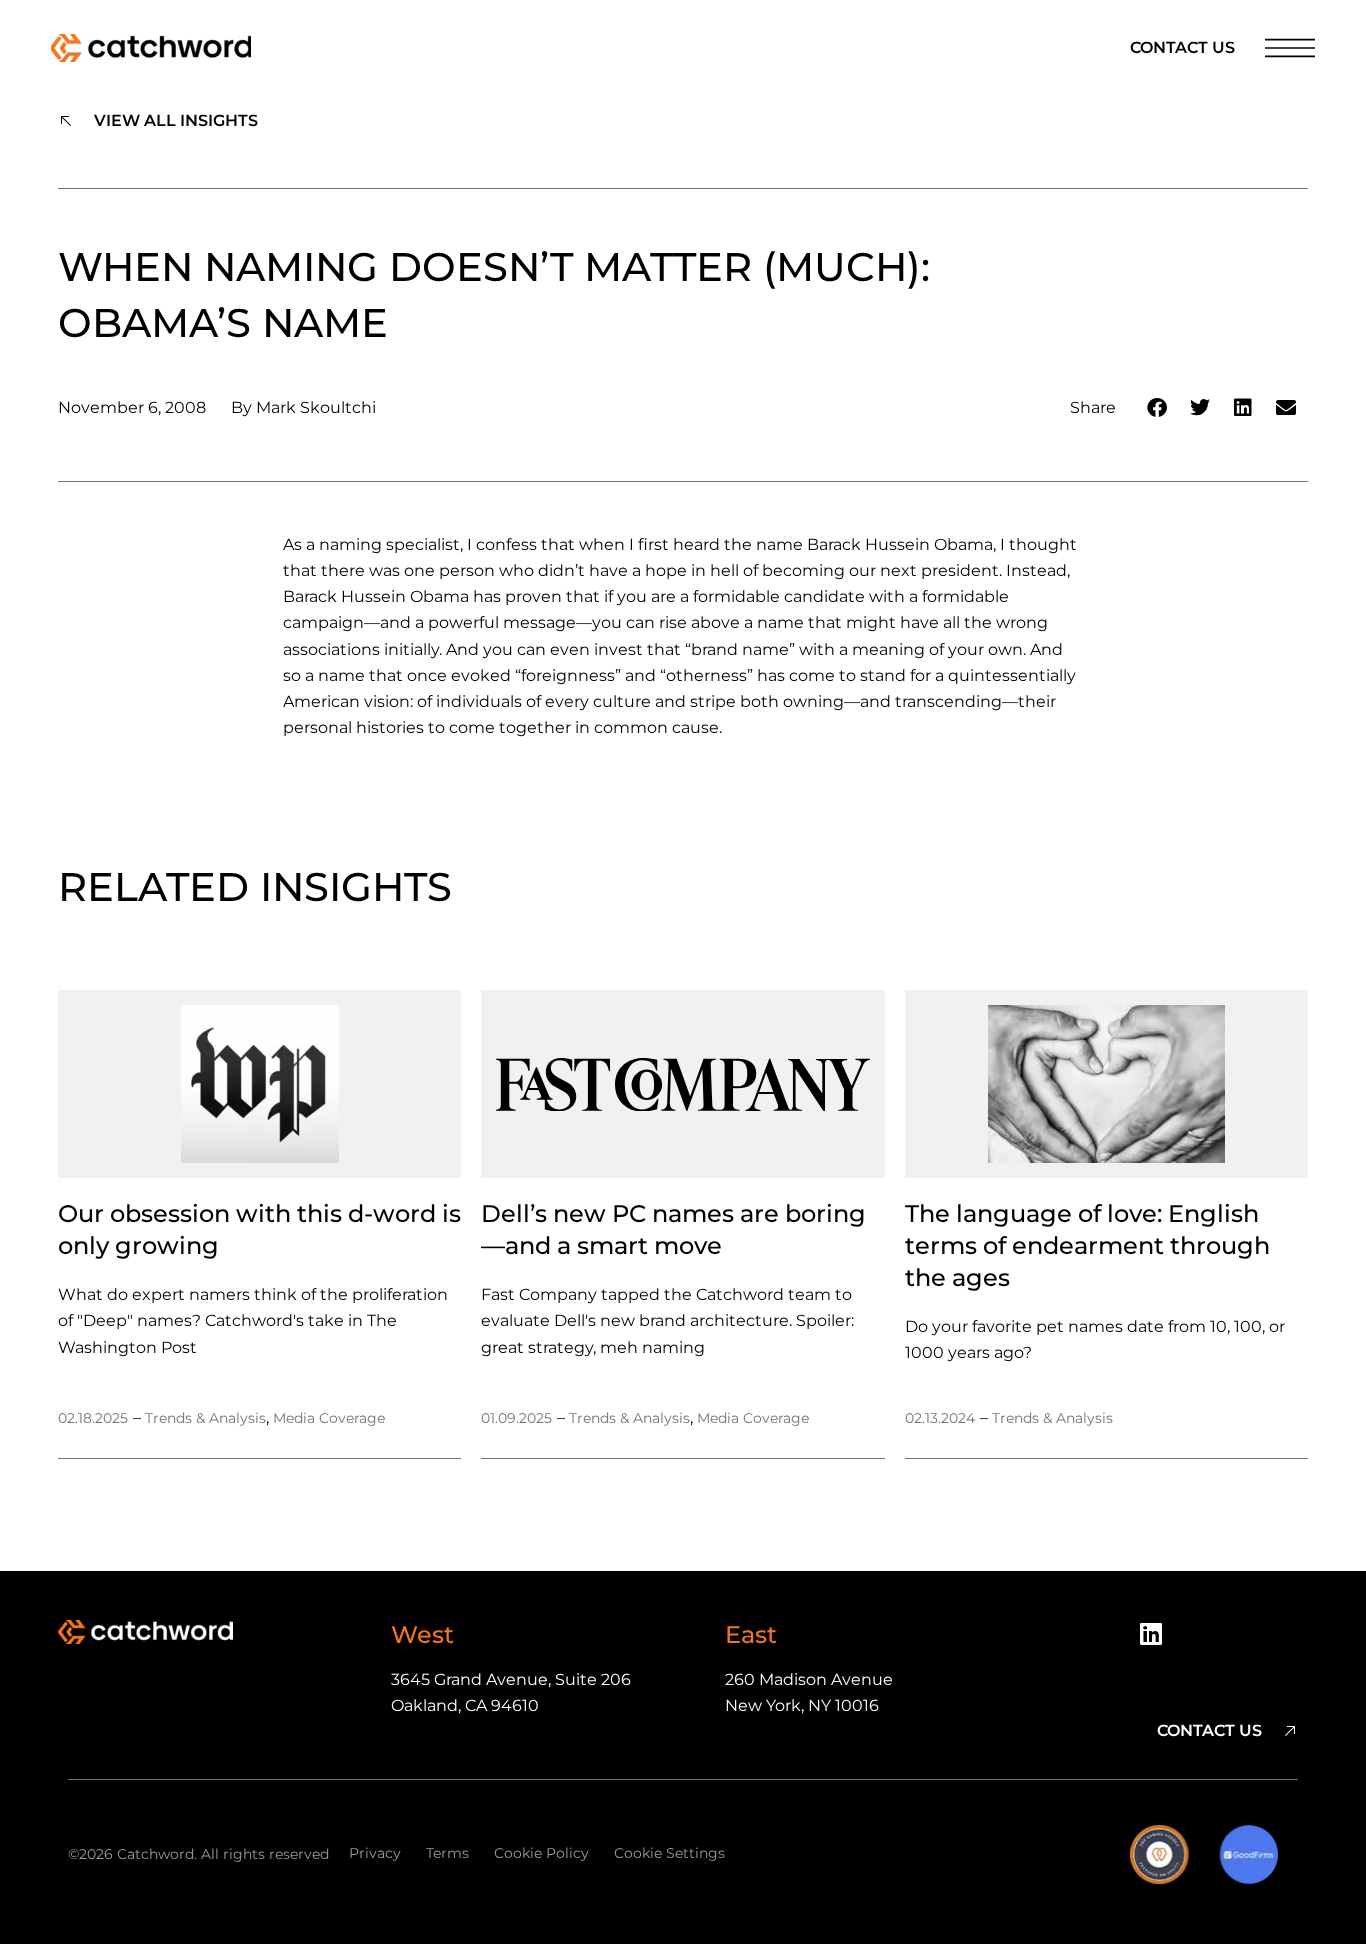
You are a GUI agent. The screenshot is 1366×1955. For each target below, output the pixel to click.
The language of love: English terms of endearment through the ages (1087, 1245)
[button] (1157, 408)
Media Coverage (329, 1418)
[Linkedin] (1158, 1641)
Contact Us (1182, 47)
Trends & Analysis (205, 1418)
